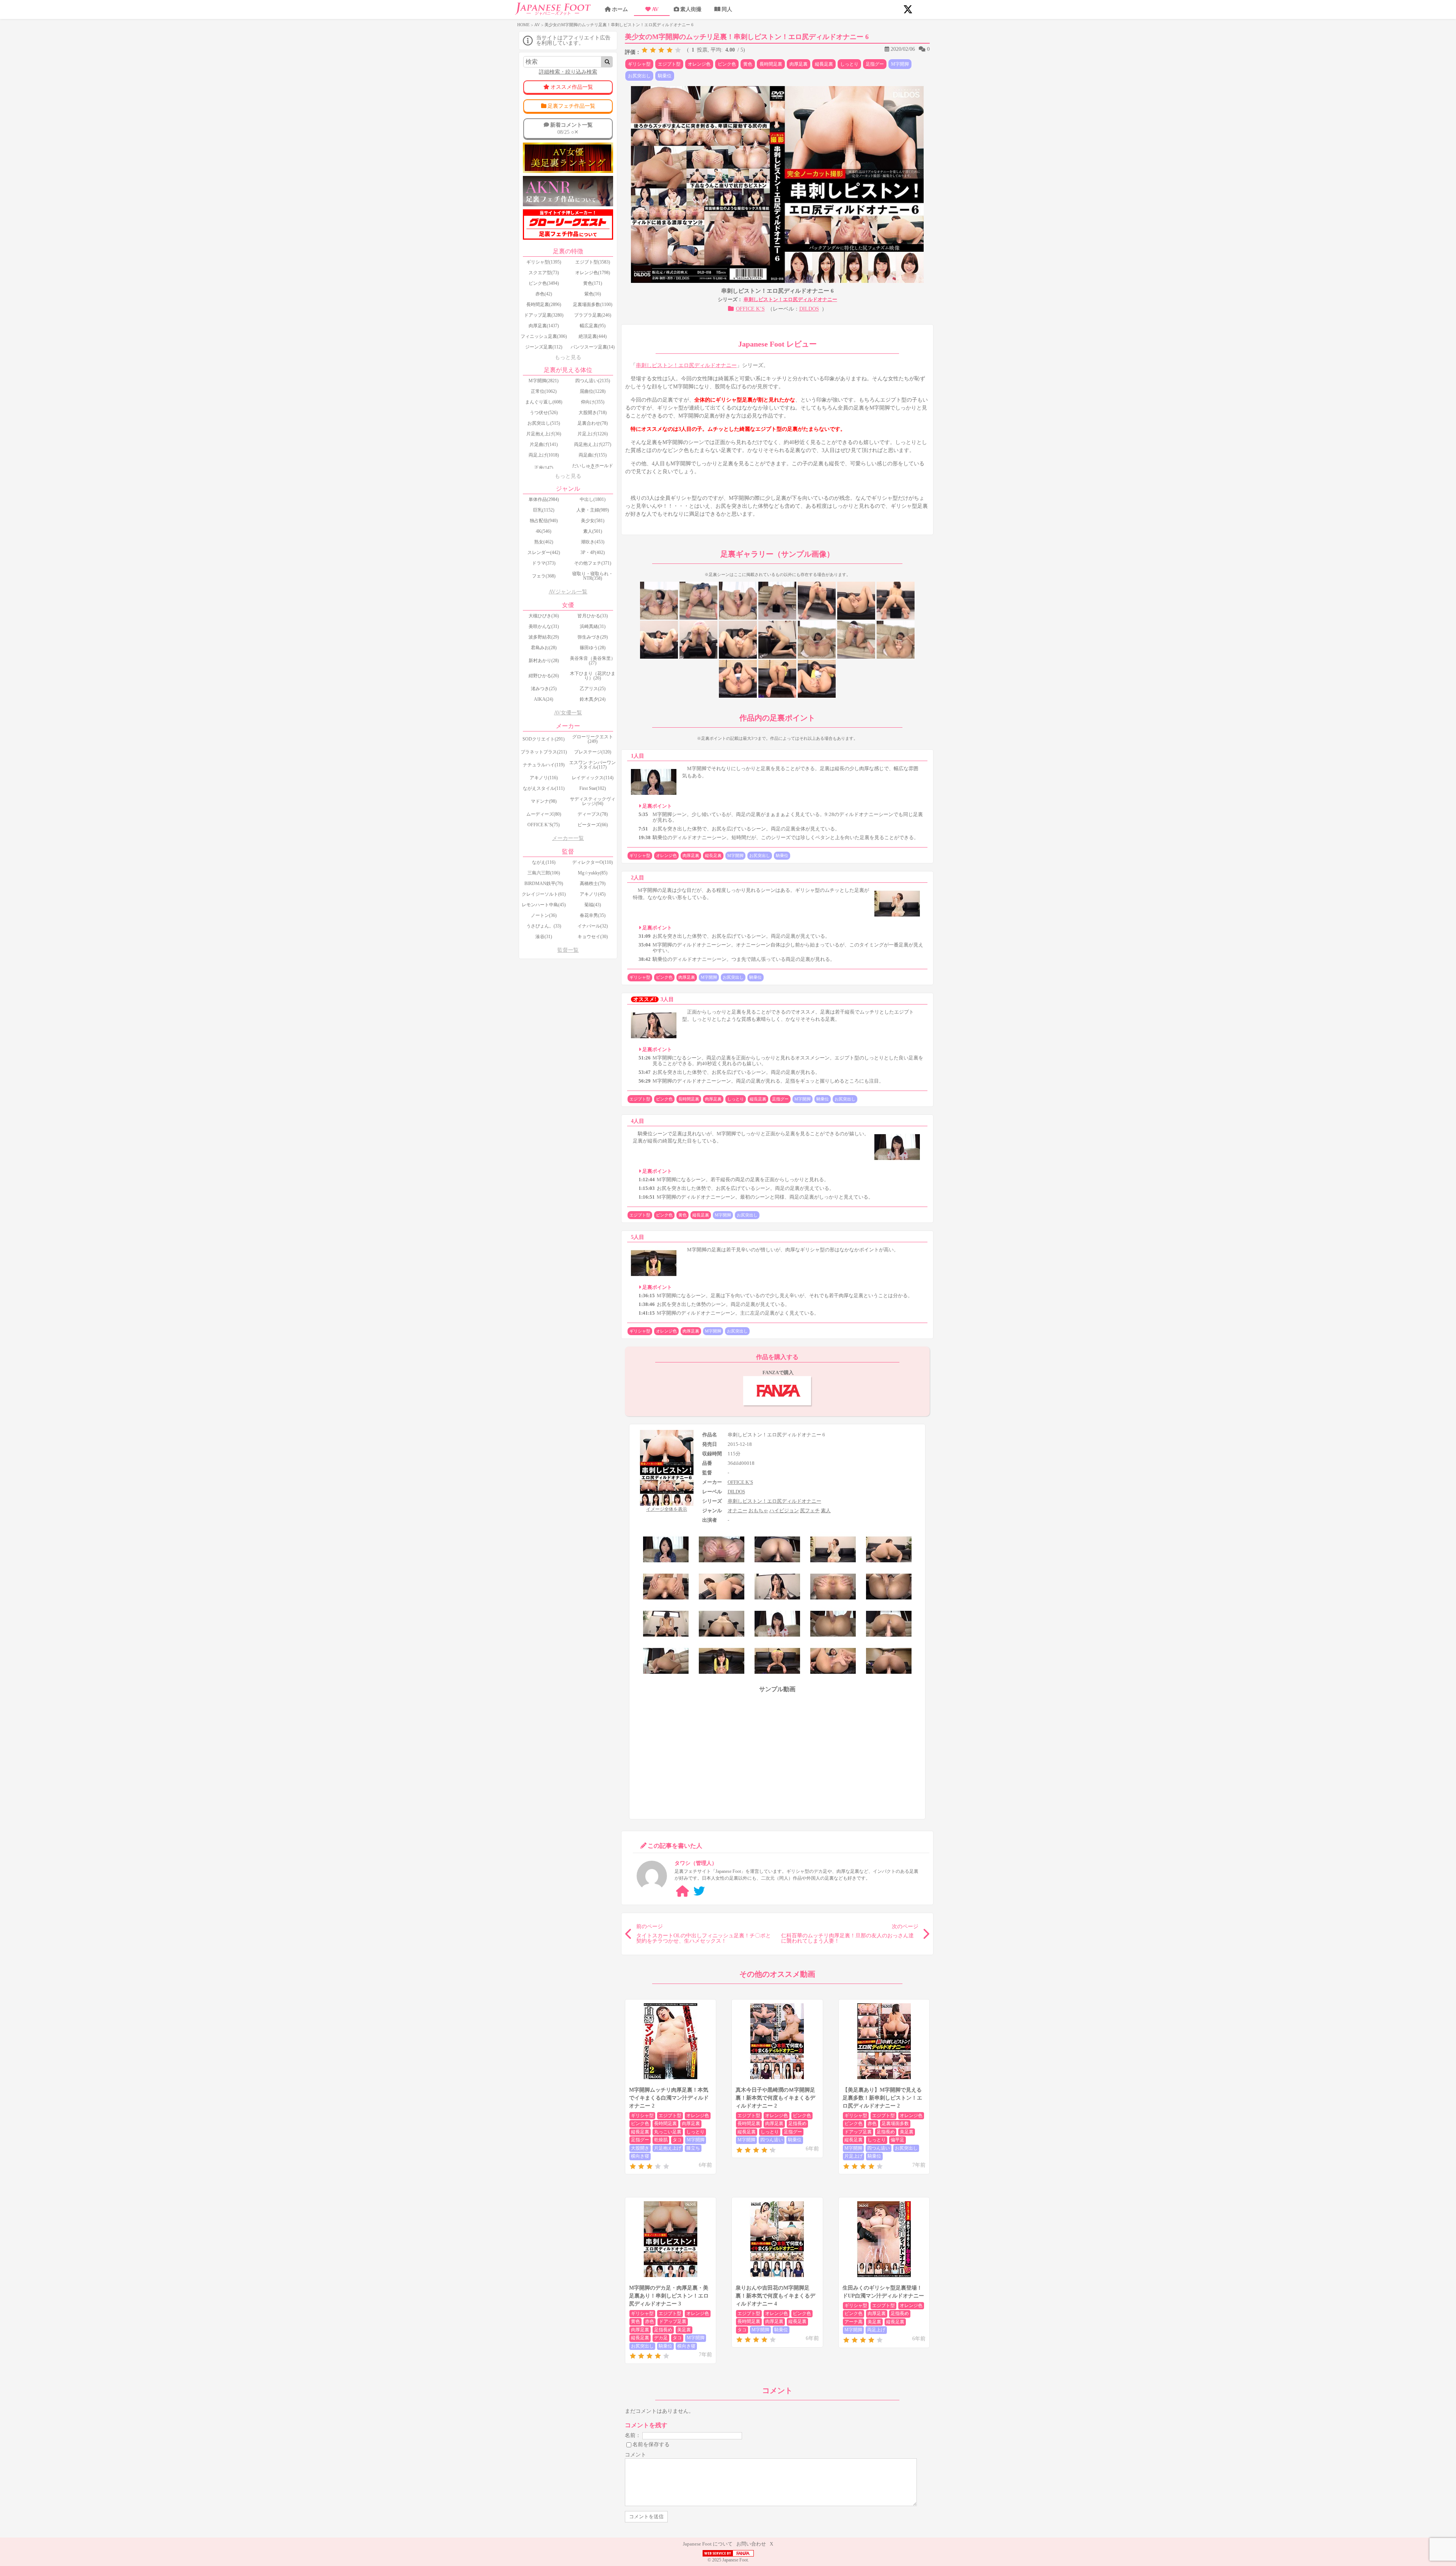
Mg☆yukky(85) (593, 873)
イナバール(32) (593, 926)
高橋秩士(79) (593, 884)
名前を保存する (651, 2444)
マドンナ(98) (544, 801)
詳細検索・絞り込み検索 (568, 72)
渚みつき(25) (544, 689)
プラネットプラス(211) (544, 752)
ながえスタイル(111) (544, 788)
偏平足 (897, 2140)
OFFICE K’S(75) (544, 825)
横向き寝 (640, 2156)
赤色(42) (544, 294)
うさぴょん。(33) (544, 926)
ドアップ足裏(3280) (544, 315)
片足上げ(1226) (593, 434)
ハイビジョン (784, 1511)
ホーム (620, 9)
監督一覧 (568, 950)
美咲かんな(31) (544, 626)
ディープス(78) (593, 814)
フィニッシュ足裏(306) (544, 336)
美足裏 (907, 2132)
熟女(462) (544, 542)
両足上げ (876, 2330)
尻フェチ (810, 1511)
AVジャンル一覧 (568, 592)
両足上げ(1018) (544, 455)
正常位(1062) (544, 391)
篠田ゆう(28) (593, 648)
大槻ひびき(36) (544, 616)
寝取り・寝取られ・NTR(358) (593, 576)
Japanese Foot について (708, 2544)
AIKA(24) (544, 699)
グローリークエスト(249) (593, 739)
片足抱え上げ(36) (544, 434)
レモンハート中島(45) (544, 905)
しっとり (849, 64)
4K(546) (544, 531)
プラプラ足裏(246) (593, 315)
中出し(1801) (593, 499)
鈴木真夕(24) (593, 699)
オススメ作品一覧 (572, 87)
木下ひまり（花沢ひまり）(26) (593, 676)
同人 (727, 9)
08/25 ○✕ (571, 128)
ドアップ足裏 (858, 2132)
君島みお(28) (544, 648)
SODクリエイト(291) (544, 739)
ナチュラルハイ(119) (544, 765)
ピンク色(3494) (544, 283)
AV (655, 9)
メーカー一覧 (568, 838)
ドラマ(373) (544, 563)
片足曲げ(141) (544, 444)
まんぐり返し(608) (544, 402)
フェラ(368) (544, 576)
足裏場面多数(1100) (593, 304)
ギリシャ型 (639, 64)
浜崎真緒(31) (593, 626)
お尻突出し (639, 76)
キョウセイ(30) (593, 937)
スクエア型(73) (544, 273)
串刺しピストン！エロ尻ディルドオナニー (790, 299)
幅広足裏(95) (593, 326)
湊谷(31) (544, 937)
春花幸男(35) (593, 915)
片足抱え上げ (668, 2148)
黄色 (748, 64)
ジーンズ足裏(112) (544, 347)
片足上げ (854, 2156)
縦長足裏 (824, 64)
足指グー (875, 64)
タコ (677, 2140)
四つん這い (772, 2140)
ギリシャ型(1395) (544, 262)
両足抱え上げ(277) (593, 444)
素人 (826, 1511)
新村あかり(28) (544, 661)
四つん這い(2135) (593, 381)
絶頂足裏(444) (593, 336)
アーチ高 (854, 2322)
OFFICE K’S (750, 309)
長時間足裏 (771, 64)
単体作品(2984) (544, 499)
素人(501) (593, 531)
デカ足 (661, 2338)
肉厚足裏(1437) (544, 326)
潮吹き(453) (593, 542)
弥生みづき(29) (593, 637)
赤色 (872, 2123)
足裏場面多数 (895, 2123)
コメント (635, 2455)
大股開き (640, 2148)
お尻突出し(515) (544, 423)
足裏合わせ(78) (593, 423)
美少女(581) (593, 521)
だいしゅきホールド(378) (593, 468)
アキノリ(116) (544, 778)
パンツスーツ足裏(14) (593, 347)
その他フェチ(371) (593, 563)
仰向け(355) (593, 402)
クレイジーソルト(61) (544, 894)
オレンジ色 (699, 64)
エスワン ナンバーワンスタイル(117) (592, 765)
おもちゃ (758, 1511)
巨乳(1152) (544, 510)
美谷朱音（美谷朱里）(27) (593, 661)
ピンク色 (727, 64)
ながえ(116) (544, 862)
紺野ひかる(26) (544, 676)
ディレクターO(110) (592, 862)
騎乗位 (665, 76)
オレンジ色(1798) (593, 273)
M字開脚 (900, 64)
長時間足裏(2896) (544, 304)
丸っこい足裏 (668, 2132)
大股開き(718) (593, 413)
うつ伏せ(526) (544, 413)
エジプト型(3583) (593, 262)
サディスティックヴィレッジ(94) (593, 801)
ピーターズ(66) (593, 825)
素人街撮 (691, 9)
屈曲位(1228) (593, 391)
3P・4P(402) (593, 552)
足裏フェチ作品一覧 (571, 106)
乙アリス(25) (593, 689)
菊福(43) (593, 905)
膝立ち (693, 2148)
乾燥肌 (661, 2140)
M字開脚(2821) (544, 381)
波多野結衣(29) (544, 637)
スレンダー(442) (544, 552)
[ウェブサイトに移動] (682, 1891)
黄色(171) (593, 283)
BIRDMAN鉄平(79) (544, 884)
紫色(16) (593, 294)
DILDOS (809, 309)
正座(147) (544, 468)
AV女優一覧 (568, 713)
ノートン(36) (544, 915)
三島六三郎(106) (544, 873)
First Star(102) (593, 788)
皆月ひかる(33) (593, 616)
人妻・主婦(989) (593, 510)
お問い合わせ (751, 2544)
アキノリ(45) (593, 894)
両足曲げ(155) (593, 455)
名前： (633, 2435)
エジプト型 (669, 64)
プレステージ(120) (593, 752)
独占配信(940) (544, 521)
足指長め (797, 2123)
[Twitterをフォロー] (699, 1891)
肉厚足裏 (799, 64)
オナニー (737, 1511)
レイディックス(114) (593, 778)
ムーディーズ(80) (544, 814)
